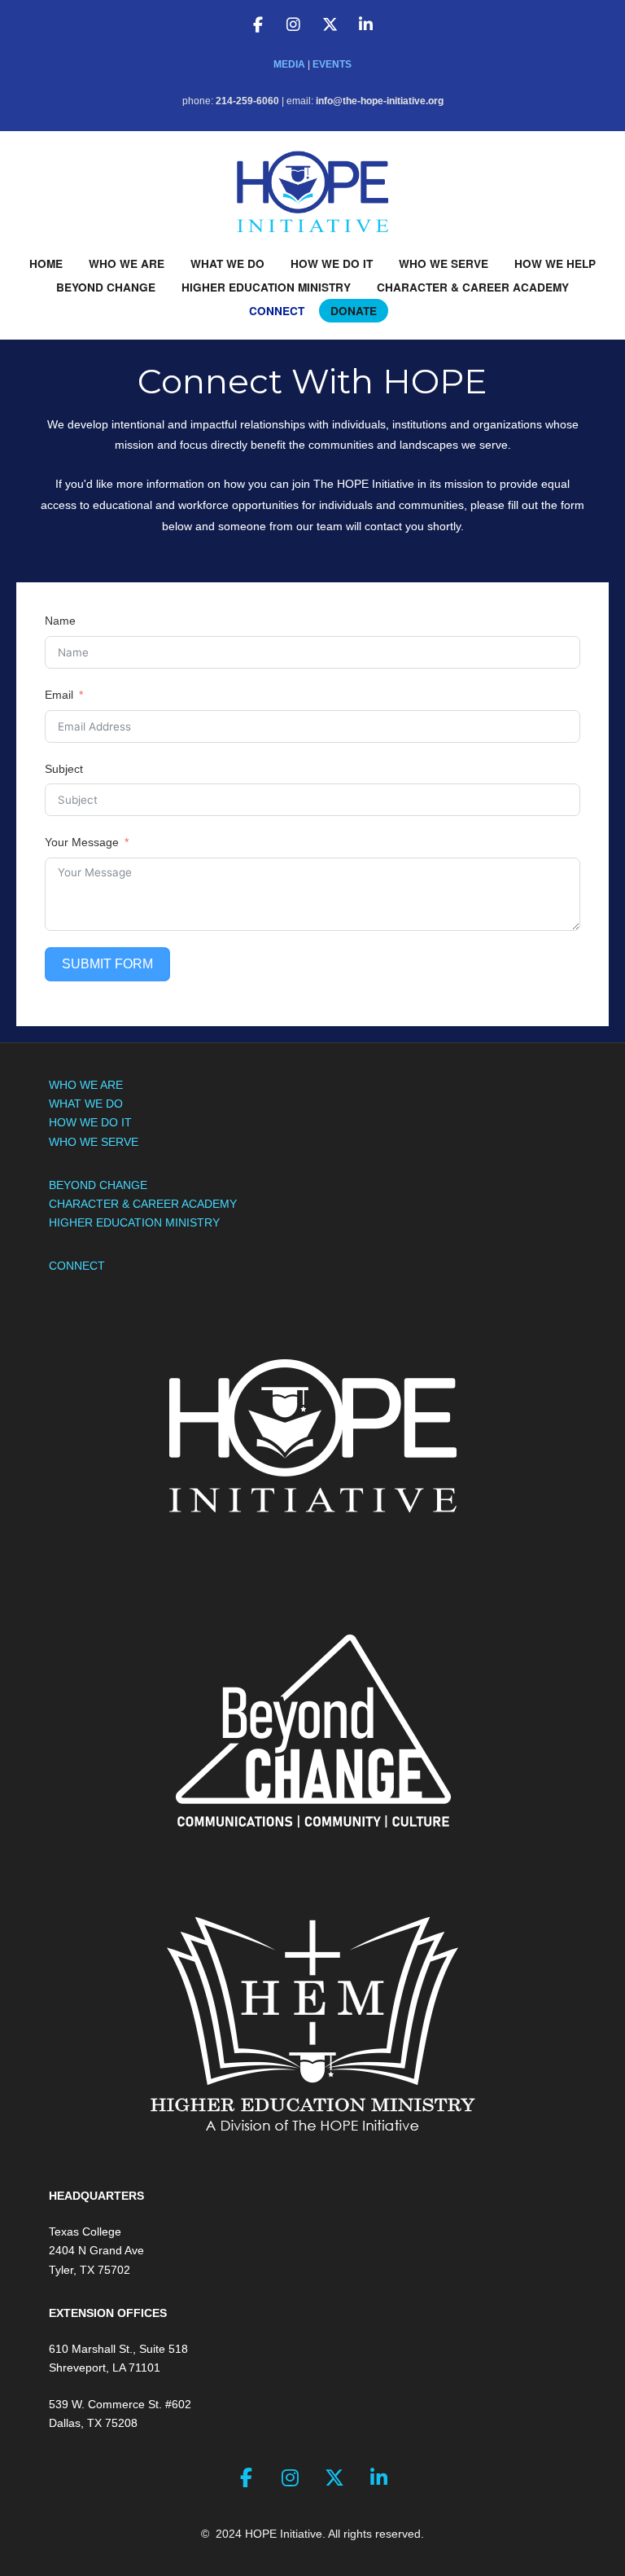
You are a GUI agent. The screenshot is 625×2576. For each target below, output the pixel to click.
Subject (64, 769)
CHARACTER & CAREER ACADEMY (473, 287)
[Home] (312, 191)
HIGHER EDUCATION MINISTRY (266, 287)
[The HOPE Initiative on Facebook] (258, 25)
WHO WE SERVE (444, 263)
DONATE (354, 311)
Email (59, 695)
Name (60, 621)
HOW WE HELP (555, 263)
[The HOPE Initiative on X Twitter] (330, 25)
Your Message (82, 842)
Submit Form (107, 964)
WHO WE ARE (127, 263)
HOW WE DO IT (332, 263)
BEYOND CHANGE (106, 287)
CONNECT (277, 311)
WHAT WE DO (227, 263)
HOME (46, 263)
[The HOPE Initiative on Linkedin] (365, 25)
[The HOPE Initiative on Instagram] (294, 25)
